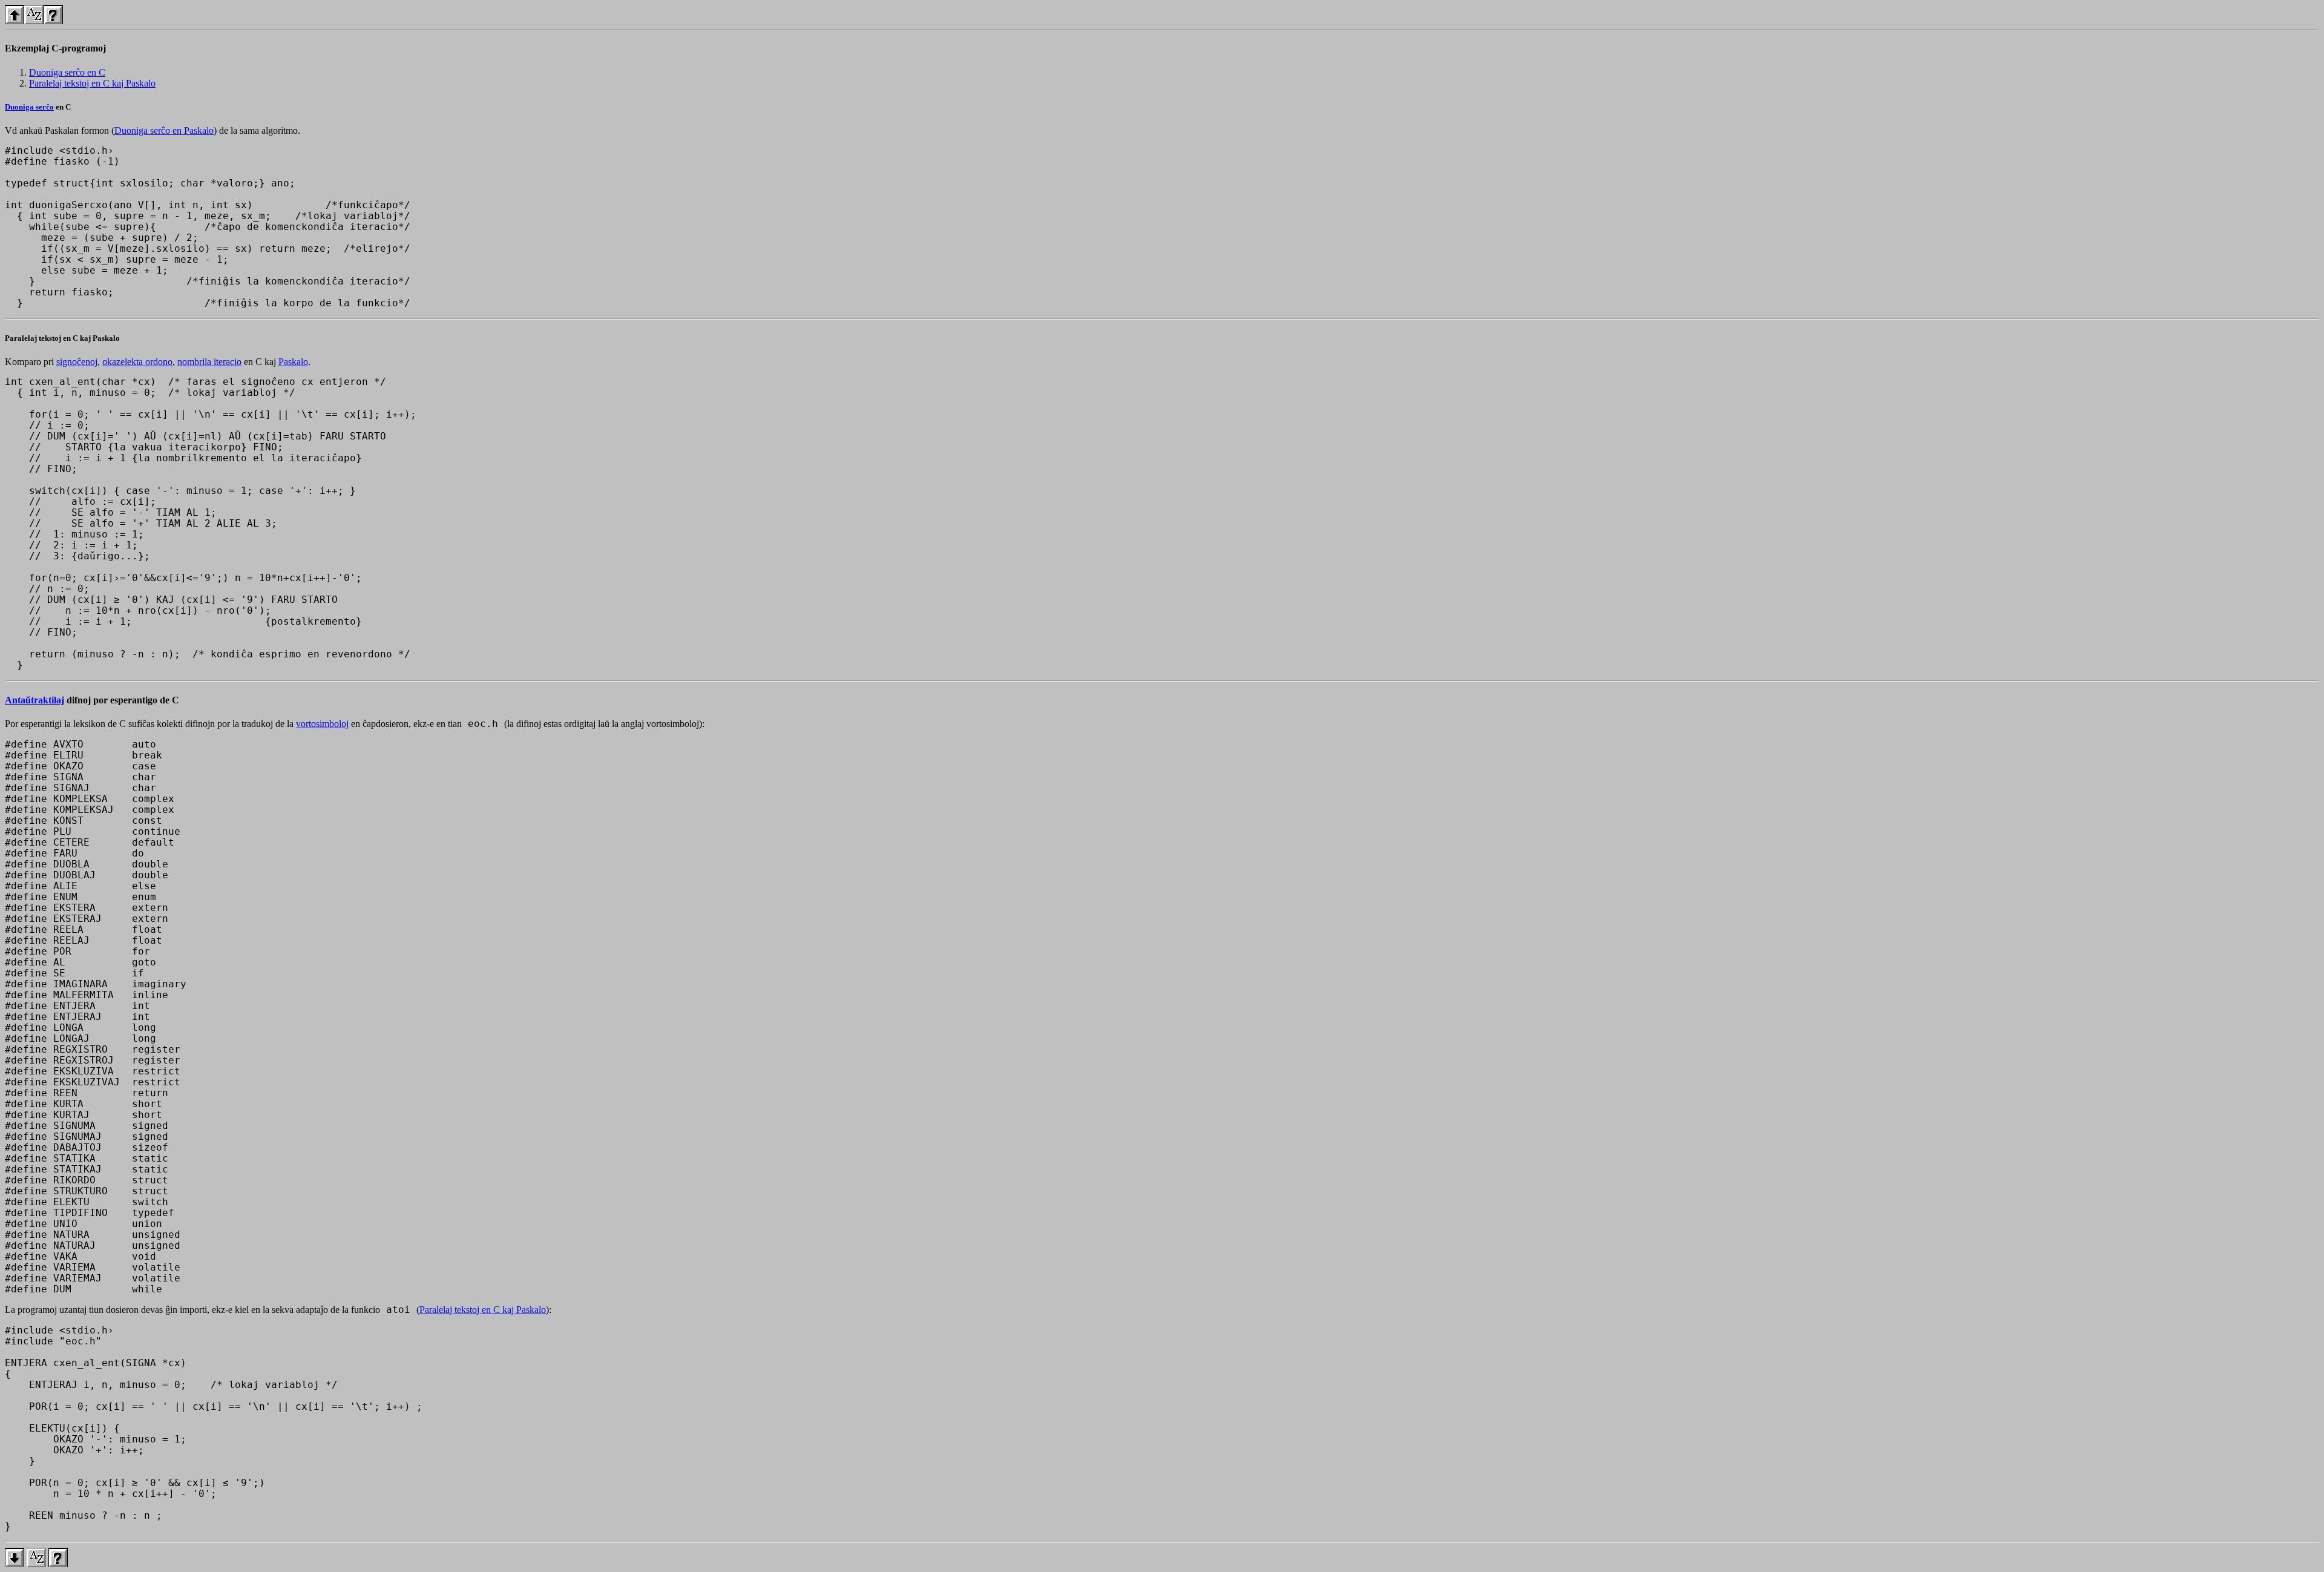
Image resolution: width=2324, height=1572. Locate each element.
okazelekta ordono (137, 362)
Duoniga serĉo (29, 107)
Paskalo (293, 362)
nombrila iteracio (209, 362)
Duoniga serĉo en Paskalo (164, 130)
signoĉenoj (77, 362)
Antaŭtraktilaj (34, 700)
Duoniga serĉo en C (67, 72)
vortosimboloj (322, 724)
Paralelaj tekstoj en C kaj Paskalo (92, 83)
